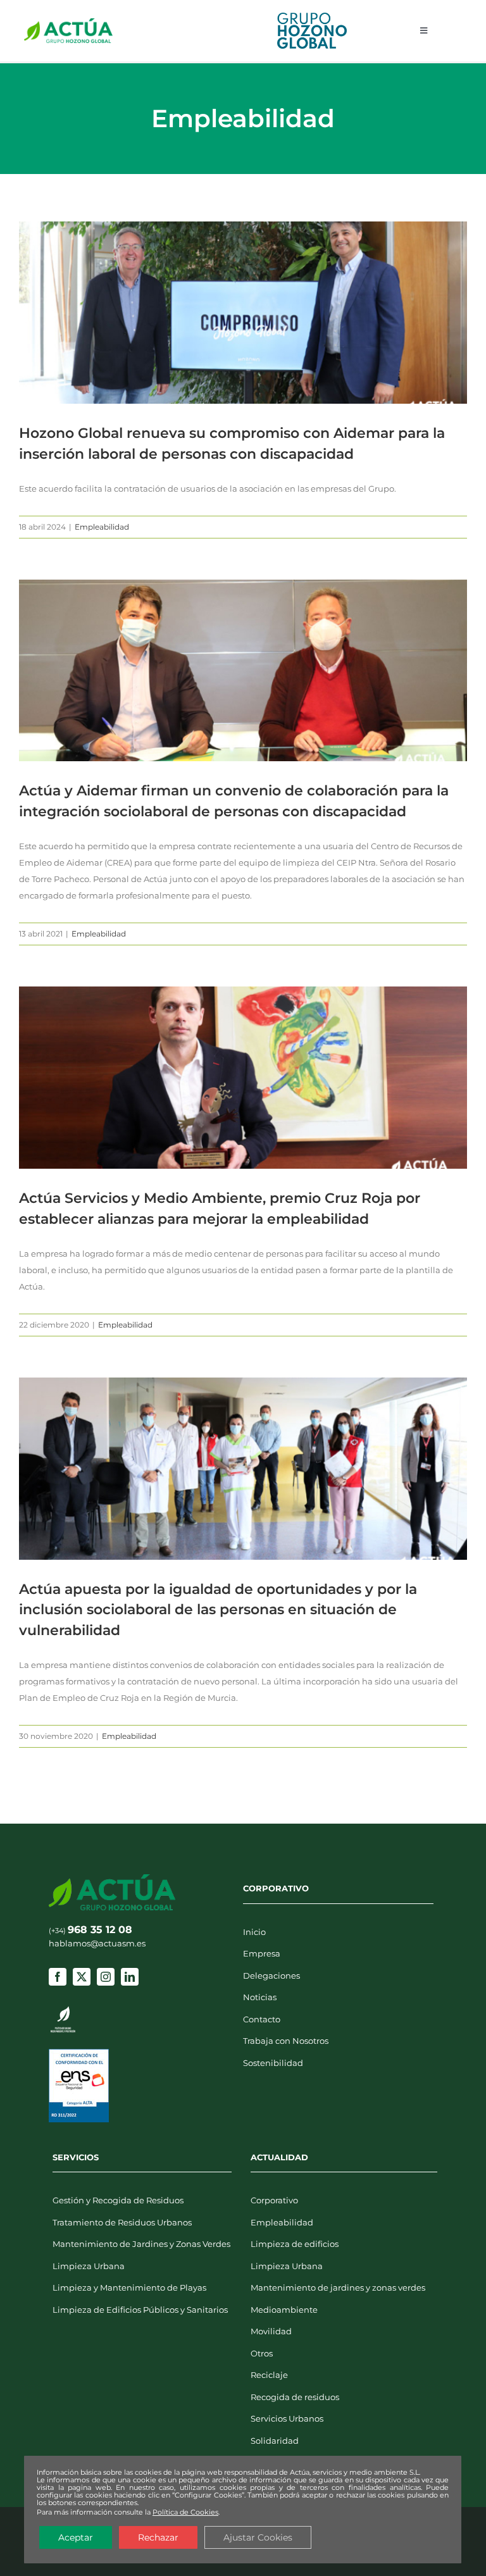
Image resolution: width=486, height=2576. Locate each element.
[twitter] (82, 1977)
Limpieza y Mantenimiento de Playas (129, 2287)
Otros (262, 2353)
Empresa (262, 1953)
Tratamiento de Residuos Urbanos (122, 2222)
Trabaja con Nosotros (286, 2041)
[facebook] (58, 1977)
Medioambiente (284, 2310)
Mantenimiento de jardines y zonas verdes (338, 2287)
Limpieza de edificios (295, 2244)
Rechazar (158, 2537)
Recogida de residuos (295, 2397)
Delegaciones (271, 1976)
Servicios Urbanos (287, 2418)
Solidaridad (275, 2441)
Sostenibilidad (273, 2063)
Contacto (262, 2019)
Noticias (260, 1997)
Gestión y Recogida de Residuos (118, 2200)
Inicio (254, 1932)
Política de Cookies (185, 2512)
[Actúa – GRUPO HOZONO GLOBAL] (68, 22)
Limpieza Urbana (89, 2266)
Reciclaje (269, 2375)
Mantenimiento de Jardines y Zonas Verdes (141, 2244)
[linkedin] (130, 1977)
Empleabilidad (102, 527)
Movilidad (271, 2331)
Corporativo (274, 2200)
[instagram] (106, 1977)
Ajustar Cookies (258, 2537)
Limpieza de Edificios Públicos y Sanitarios (140, 2310)
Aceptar (76, 2537)
